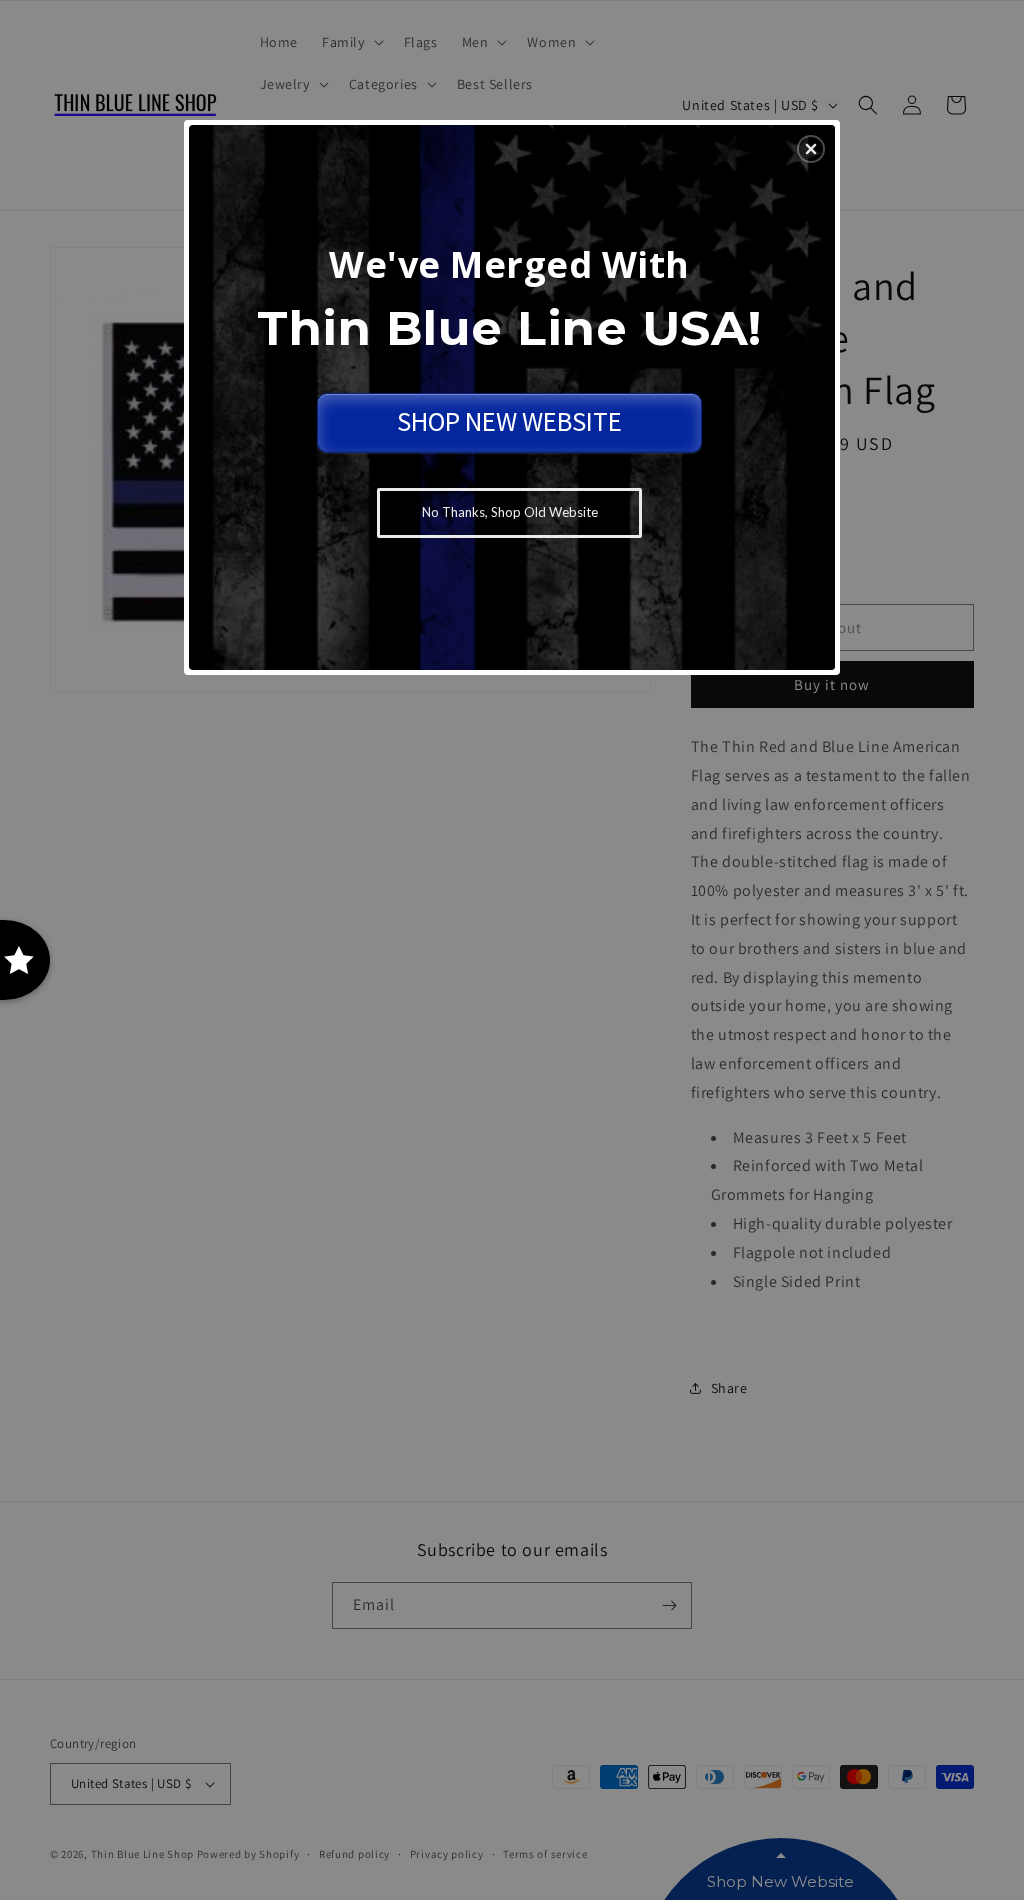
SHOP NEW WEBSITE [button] (509, 421)
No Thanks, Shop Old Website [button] (510, 512)
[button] (811, 149)
